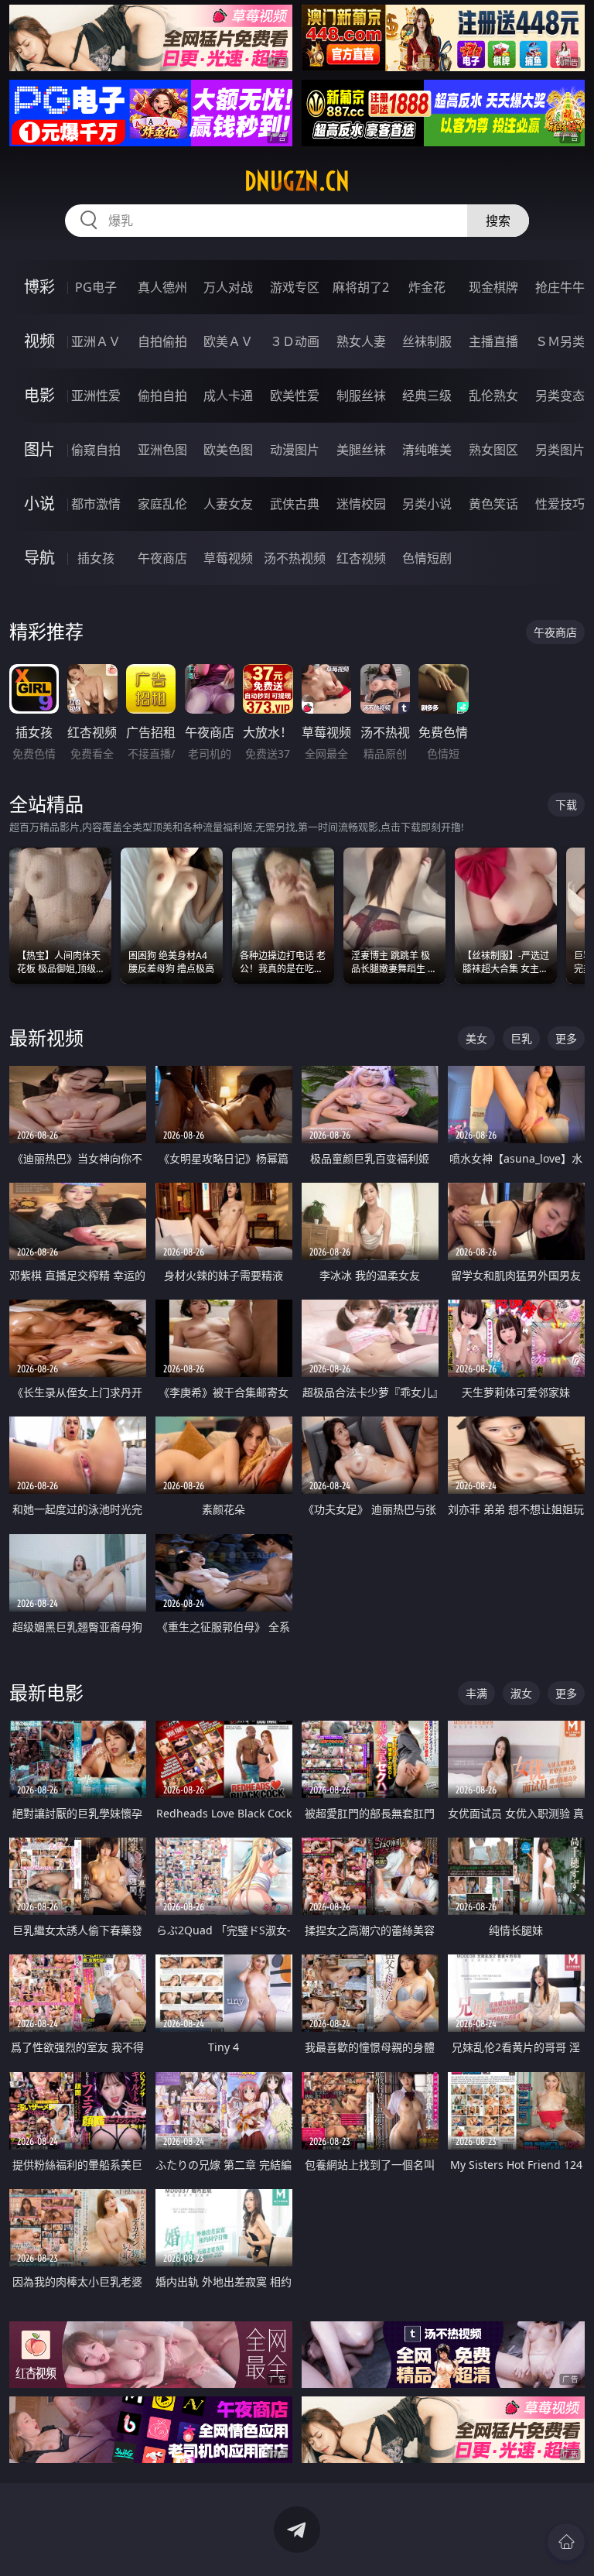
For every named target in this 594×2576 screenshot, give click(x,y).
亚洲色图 (162, 450)
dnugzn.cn (297, 181)
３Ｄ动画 (295, 341)
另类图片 (560, 450)
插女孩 (96, 558)
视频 (39, 341)
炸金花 (427, 287)
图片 (39, 449)
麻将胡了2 (361, 287)
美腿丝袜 (361, 450)
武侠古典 (295, 504)
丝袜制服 (427, 341)
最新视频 (46, 1038)
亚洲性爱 (96, 396)
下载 (566, 805)
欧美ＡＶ (228, 341)
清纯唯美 (427, 450)
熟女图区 (493, 450)
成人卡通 (228, 396)
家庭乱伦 (162, 504)
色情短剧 (427, 558)
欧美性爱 (295, 396)
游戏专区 (295, 287)
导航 (39, 558)
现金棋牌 (493, 287)
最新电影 (46, 1692)
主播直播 (493, 341)
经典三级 (427, 396)
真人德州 (162, 287)
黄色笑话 (493, 504)
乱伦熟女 (493, 396)
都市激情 (96, 504)
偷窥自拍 (96, 450)
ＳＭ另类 (560, 341)
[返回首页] (566, 2542)
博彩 (39, 287)
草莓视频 (228, 558)
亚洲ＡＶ (96, 341)
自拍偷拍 (162, 341)
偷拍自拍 (162, 396)
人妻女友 (228, 504)
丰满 (476, 1693)
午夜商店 (162, 558)
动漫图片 (295, 450)
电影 (39, 395)
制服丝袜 (361, 396)
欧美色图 (228, 450)
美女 (476, 1038)
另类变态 (560, 396)
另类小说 (427, 504)
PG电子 (96, 287)
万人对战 (228, 287)
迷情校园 (361, 504)
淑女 (521, 1693)
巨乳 (521, 1038)
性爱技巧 (560, 504)
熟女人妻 (361, 341)
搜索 (498, 221)
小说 (39, 504)
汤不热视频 (295, 558)
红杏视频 (361, 558)
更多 (566, 1038)
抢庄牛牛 (560, 287)
